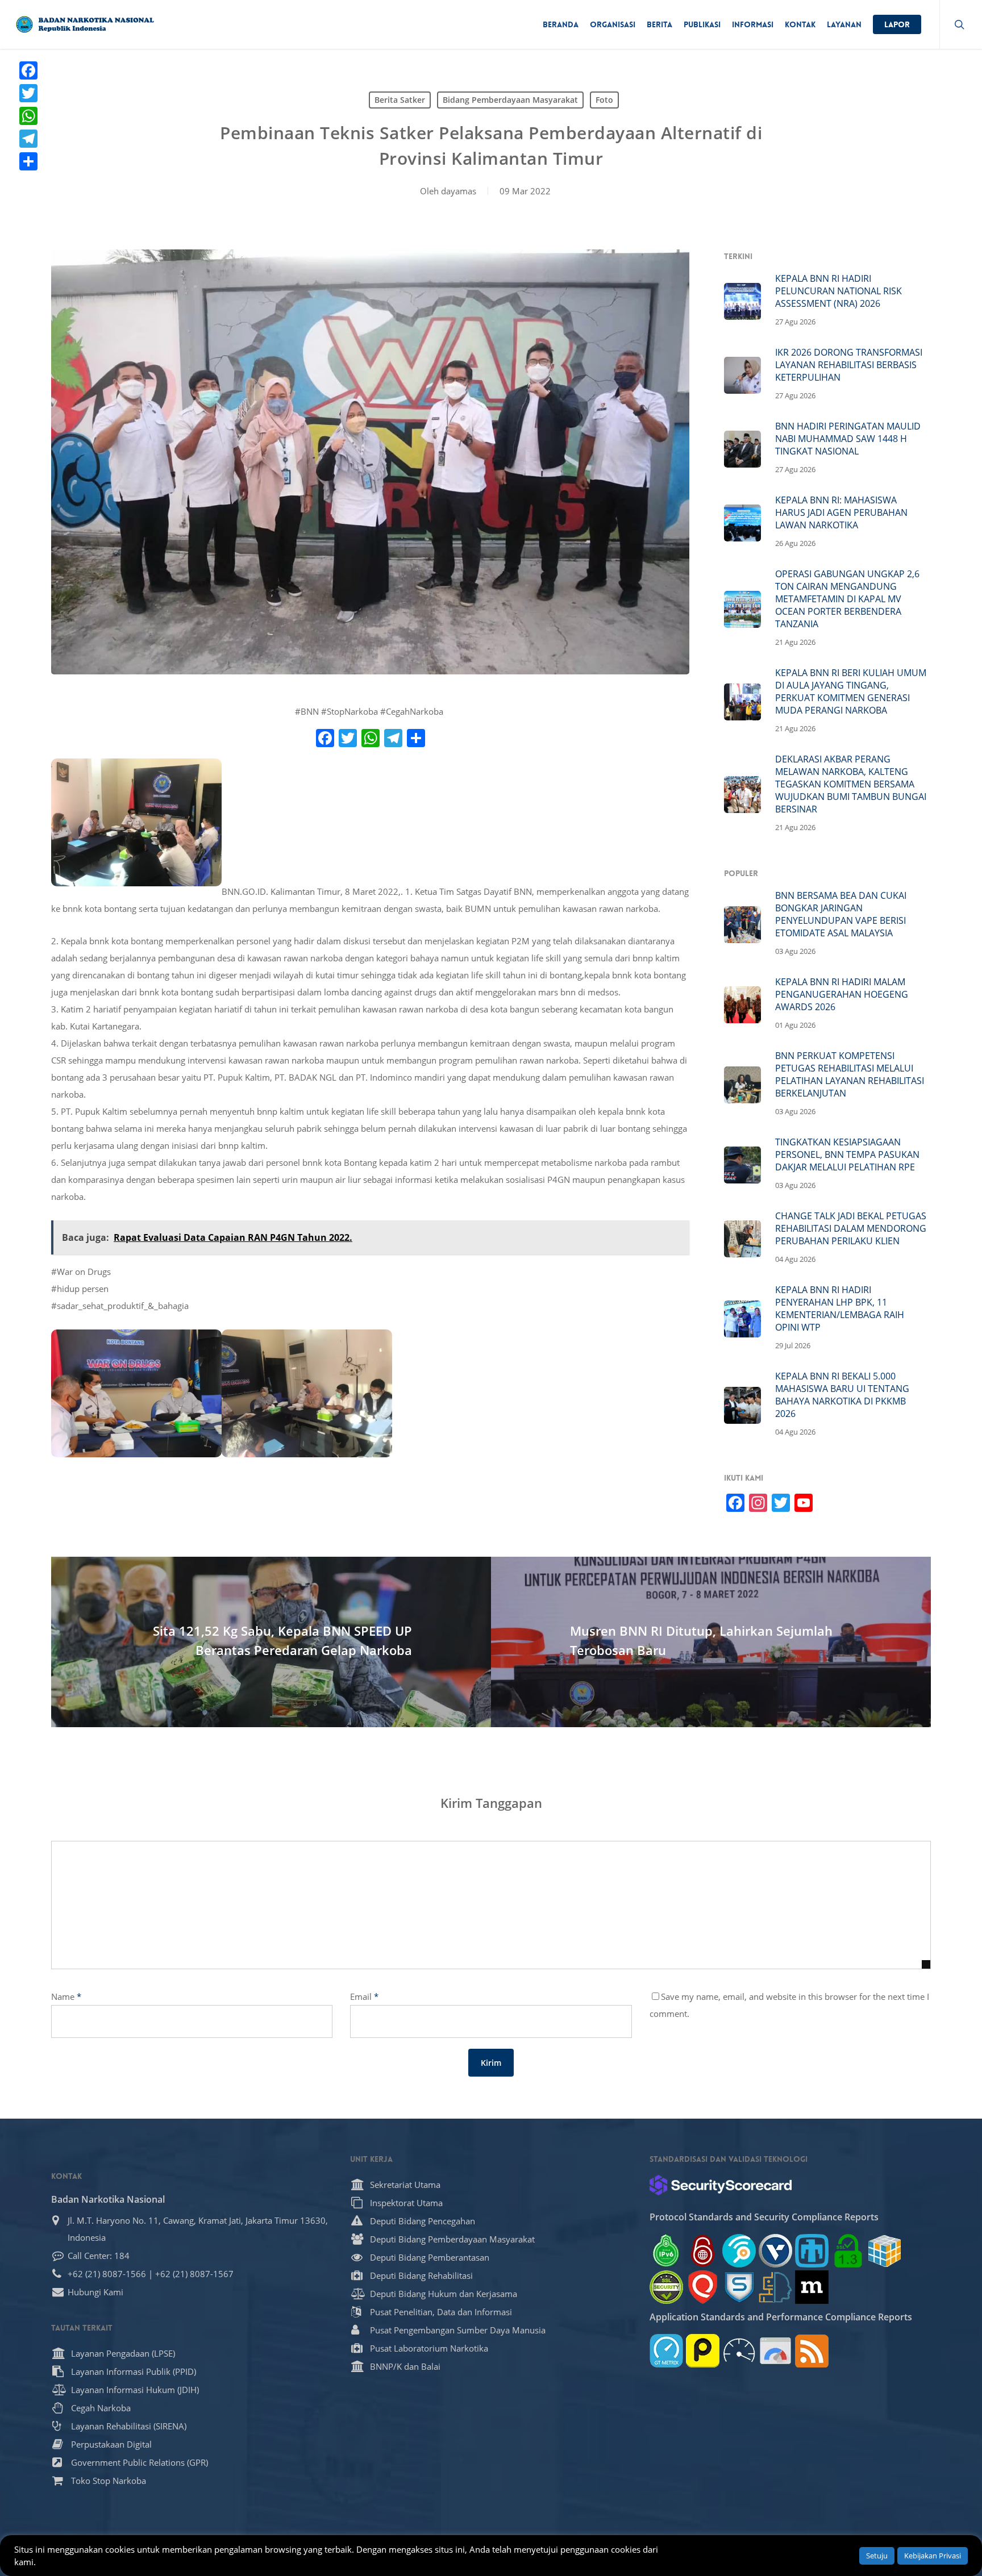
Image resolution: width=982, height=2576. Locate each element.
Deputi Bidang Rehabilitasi (421, 2275)
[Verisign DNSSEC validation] (775, 2251)
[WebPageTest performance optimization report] (739, 2351)
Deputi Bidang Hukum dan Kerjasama (444, 2294)
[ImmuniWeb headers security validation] (775, 2287)
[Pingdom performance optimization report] (703, 2351)
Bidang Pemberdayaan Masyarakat (510, 100)
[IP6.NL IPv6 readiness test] (703, 2251)
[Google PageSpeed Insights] (775, 2351)
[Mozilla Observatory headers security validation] (812, 2287)
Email (364, 1996)
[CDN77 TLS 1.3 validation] (848, 2251)
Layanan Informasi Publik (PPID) (134, 2371)
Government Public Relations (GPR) (140, 2462)
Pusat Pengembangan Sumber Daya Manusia (458, 2330)
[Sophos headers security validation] (739, 2287)
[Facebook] (28, 70)
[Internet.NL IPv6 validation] (739, 2251)
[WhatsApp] (28, 116)
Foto (604, 100)
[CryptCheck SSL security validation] (666, 2287)
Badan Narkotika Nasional (108, 2199)
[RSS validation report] (812, 2351)
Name (66, 1996)
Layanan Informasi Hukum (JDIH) (135, 2390)
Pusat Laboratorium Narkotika (429, 2348)
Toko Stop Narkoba (109, 2481)
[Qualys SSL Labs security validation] (703, 2287)
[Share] (28, 161)
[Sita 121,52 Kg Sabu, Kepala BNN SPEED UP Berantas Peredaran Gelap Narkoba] (271, 1642)
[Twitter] (28, 93)
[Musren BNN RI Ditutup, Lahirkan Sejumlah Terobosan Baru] (711, 1642)
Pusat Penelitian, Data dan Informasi (441, 2312)
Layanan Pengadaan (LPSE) (123, 2353)
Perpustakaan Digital (111, 2444)
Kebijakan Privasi (933, 2556)
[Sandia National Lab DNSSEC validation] (812, 2251)
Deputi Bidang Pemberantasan (430, 2257)
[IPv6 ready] (666, 2251)
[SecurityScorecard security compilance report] (721, 2185)
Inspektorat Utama (406, 2203)
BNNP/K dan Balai (405, 2366)
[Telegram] (28, 139)
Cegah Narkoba (101, 2408)
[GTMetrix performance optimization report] (666, 2351)
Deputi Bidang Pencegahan (423, 2221)
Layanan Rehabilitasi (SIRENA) (129, 2426)
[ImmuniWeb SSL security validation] (885, 2251)
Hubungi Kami (95, 2292)
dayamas (459, 191)
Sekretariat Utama (405, 2185)
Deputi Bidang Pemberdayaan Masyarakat (452, 2239)
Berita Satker (400, 100)
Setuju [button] (877, 2556)
